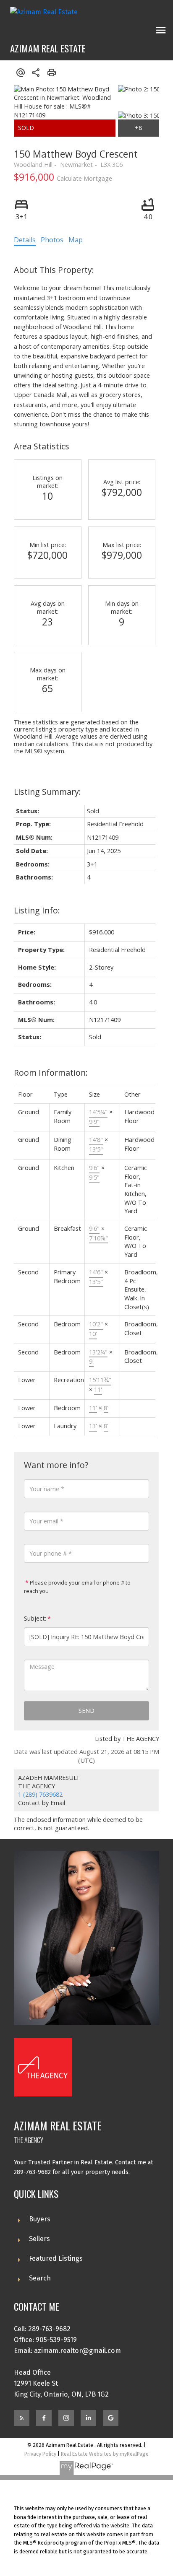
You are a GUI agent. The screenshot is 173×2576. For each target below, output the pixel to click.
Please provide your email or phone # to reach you (77, 1587)
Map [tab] (76, 240)
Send (86, 1711)
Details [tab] (25, 240)
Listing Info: (37, 910)
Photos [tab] (52, 240)
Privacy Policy (40, 2454)
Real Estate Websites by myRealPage (105, 2454)
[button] (22, 2418)
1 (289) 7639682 (40, 1794)
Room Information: (51, 1073)
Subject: (35, 1618)
